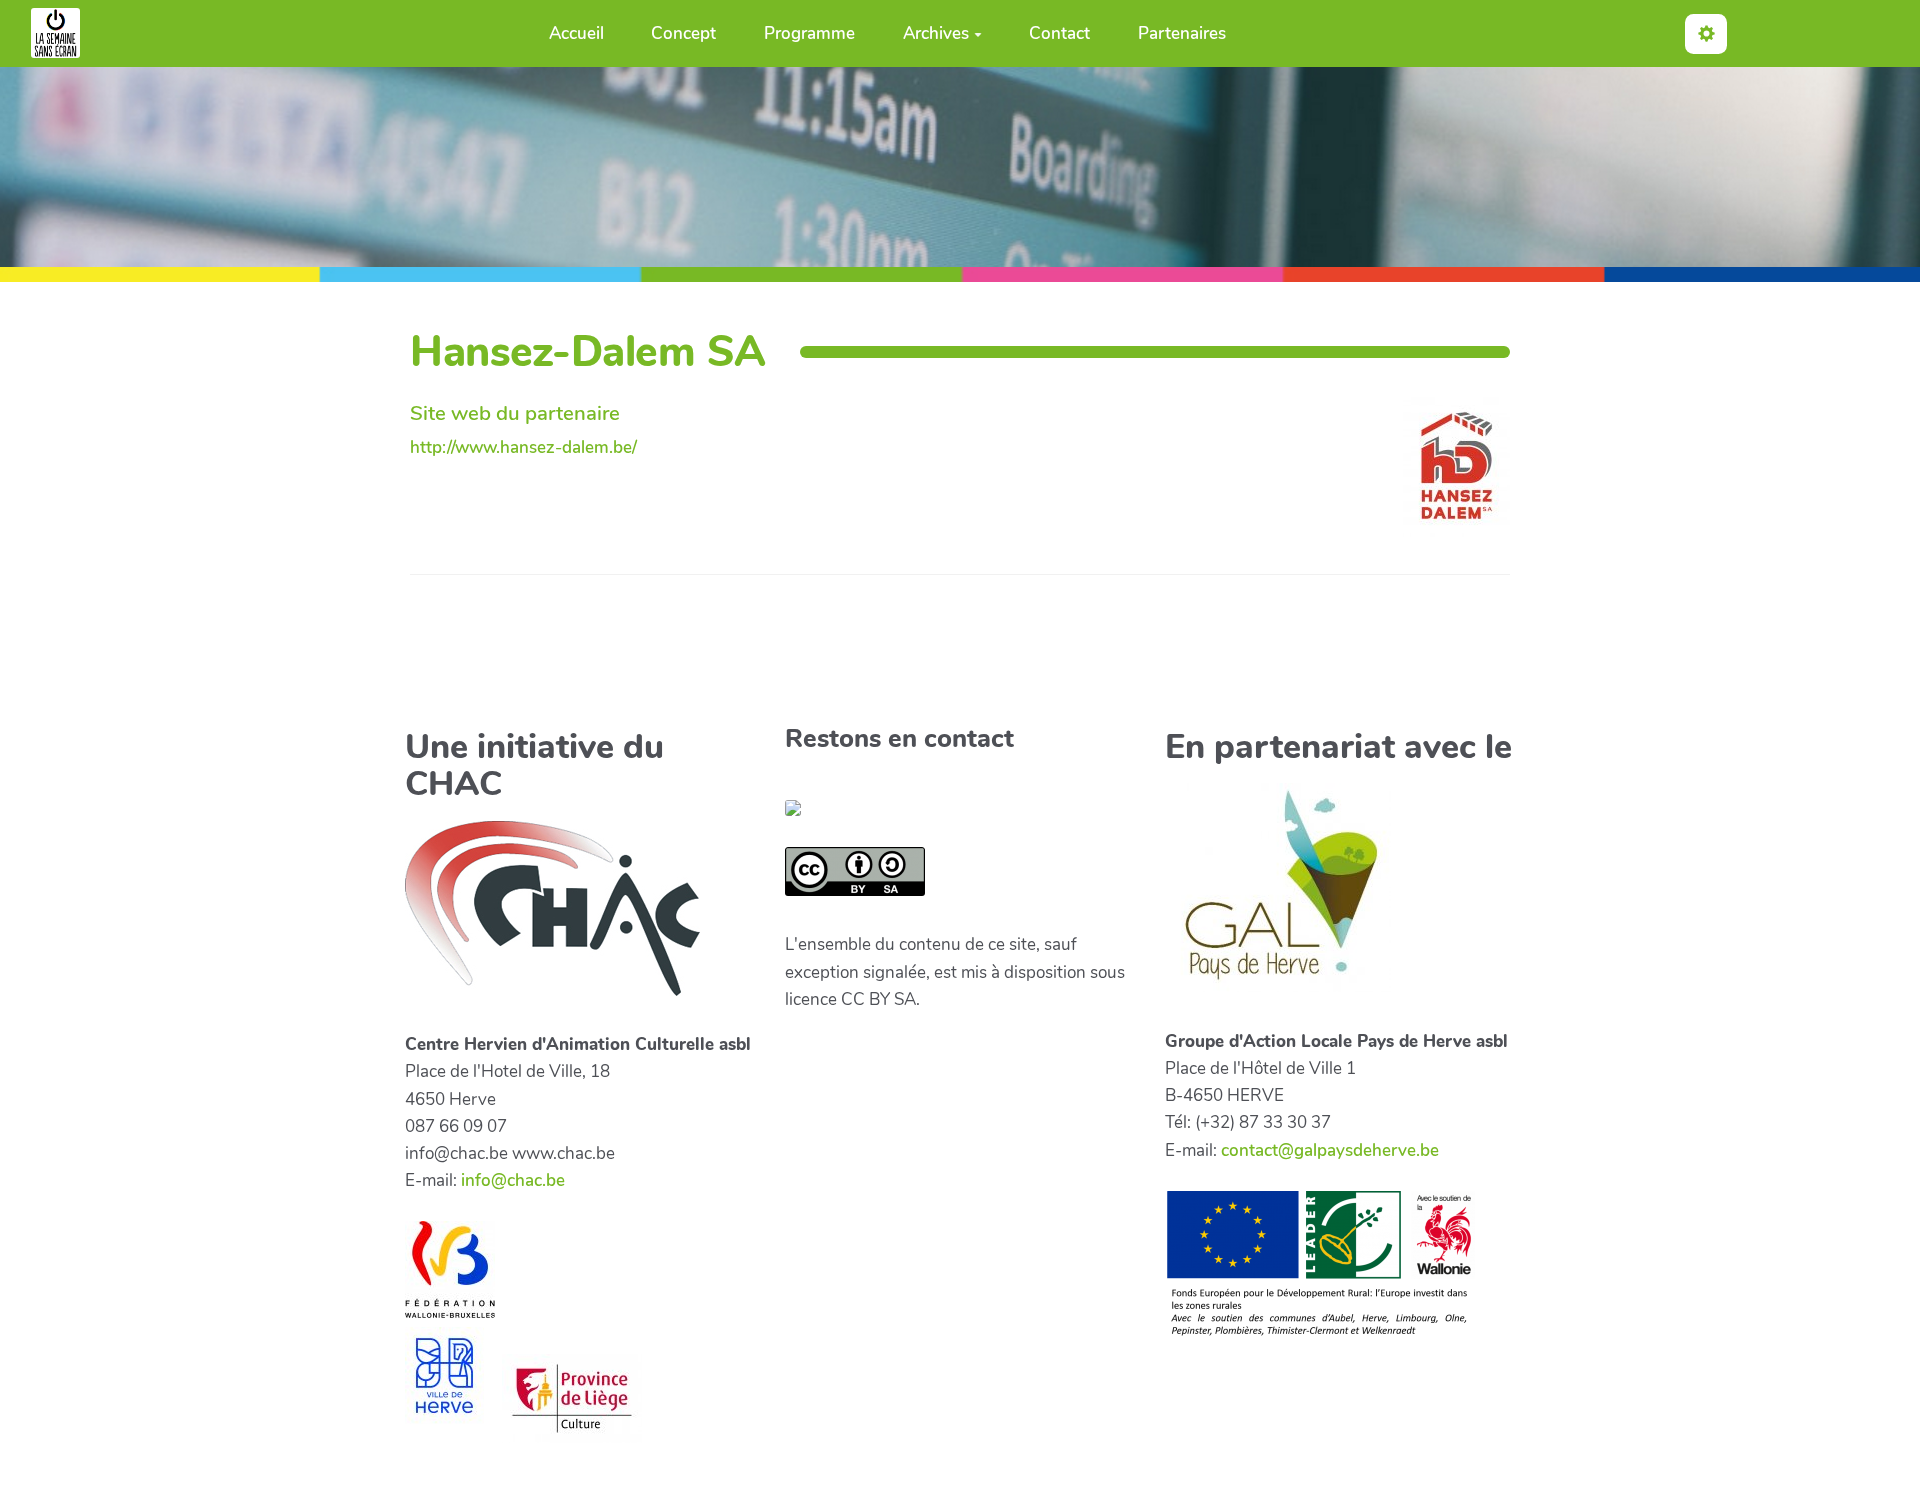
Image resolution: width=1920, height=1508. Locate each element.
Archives (936, 33)
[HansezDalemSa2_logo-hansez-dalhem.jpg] (1446, 477)
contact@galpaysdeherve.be (1330, 1150)
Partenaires (1182, 33)
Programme (809, 33)
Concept (683, 33)
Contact (1059, 33)
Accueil (576, 33)
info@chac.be (513, 1180)
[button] (1706, 33)
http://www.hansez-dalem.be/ (523, 447)
